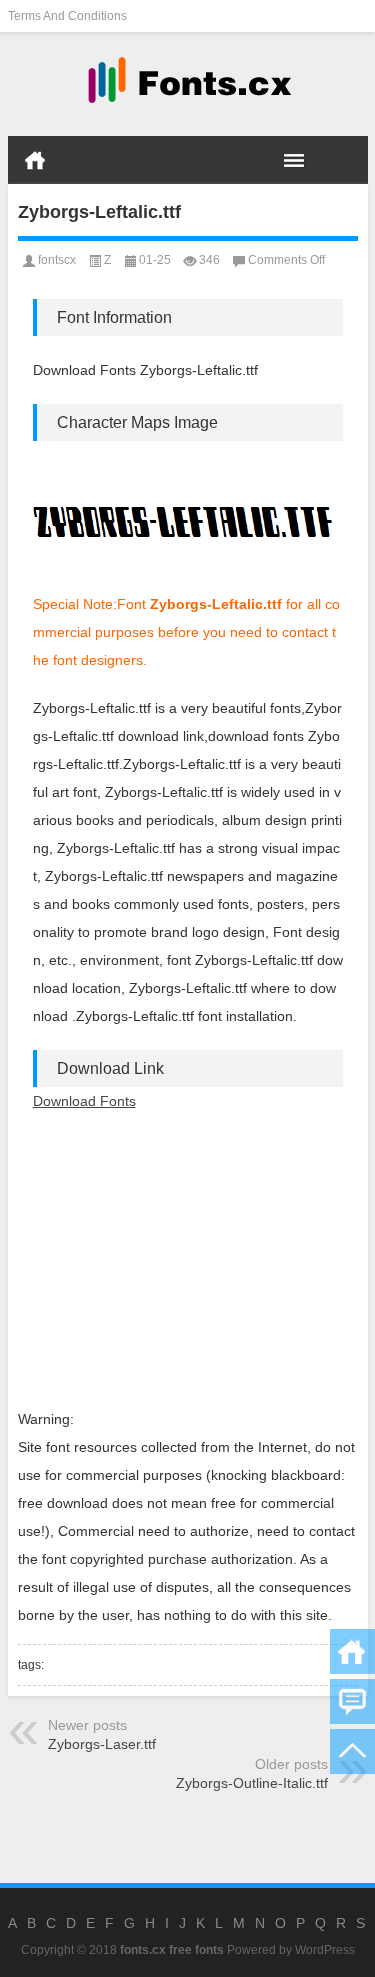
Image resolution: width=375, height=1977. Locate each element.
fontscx (57, 260)
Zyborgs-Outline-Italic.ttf (252, 1783)
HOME (35, 160)
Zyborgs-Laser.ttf (102, 1744)
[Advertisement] (188, 1260)
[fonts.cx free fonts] (188, 84)
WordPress (325, 1950)
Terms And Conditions (67, 16)
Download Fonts (84, 1101)
